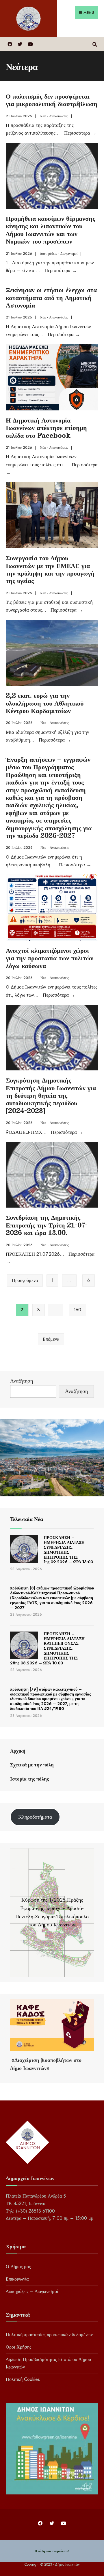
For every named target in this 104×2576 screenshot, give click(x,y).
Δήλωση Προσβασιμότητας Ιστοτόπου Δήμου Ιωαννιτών (48, 2363)
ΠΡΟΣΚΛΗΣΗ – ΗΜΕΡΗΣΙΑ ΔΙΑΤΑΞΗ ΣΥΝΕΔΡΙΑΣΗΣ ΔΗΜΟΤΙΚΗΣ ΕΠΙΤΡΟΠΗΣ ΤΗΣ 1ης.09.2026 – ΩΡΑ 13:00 (68, 1550)
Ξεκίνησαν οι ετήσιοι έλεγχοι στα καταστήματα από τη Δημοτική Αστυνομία (51, 297)
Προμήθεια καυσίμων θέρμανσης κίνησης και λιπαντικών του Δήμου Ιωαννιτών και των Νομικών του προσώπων (50, 229)
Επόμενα (51, 1339)
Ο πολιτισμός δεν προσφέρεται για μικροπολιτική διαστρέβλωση (52, 100)
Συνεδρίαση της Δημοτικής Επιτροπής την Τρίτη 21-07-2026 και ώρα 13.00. (47, 1225)
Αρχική (18, 1751)
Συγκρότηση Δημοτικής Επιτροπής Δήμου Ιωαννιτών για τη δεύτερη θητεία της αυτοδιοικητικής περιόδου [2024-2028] (51, 1095)
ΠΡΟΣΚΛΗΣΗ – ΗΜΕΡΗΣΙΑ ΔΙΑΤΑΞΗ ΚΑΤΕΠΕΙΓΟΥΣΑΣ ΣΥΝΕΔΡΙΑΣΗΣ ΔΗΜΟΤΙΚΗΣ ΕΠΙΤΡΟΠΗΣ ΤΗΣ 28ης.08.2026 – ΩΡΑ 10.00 (47, 1648)
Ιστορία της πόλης (29, 1779)
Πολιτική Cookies (23, 2379)
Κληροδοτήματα (35, 1817)
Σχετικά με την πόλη (32, 1765)
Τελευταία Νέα (27, 1519)
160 (77, 1310)
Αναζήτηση (22, 1381)
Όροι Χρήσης (18, 2347)
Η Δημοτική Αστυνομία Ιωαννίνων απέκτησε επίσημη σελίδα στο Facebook (46, 427)
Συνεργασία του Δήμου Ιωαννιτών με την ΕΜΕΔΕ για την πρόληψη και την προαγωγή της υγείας (50, 569)
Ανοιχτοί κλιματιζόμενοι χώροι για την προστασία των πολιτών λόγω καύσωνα (50, 958)
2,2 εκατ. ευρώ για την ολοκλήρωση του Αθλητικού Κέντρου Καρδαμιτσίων (45, 703)
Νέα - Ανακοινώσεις (54, 116)
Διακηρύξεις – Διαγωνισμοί (32, 2291)
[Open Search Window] (95, 44)
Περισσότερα (80, 133)
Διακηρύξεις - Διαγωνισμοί (59, 254)
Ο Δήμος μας (18, 2267)
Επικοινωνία (17, 2279)
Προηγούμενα (25, 1280)
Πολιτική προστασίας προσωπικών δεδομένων (49, 2335)
